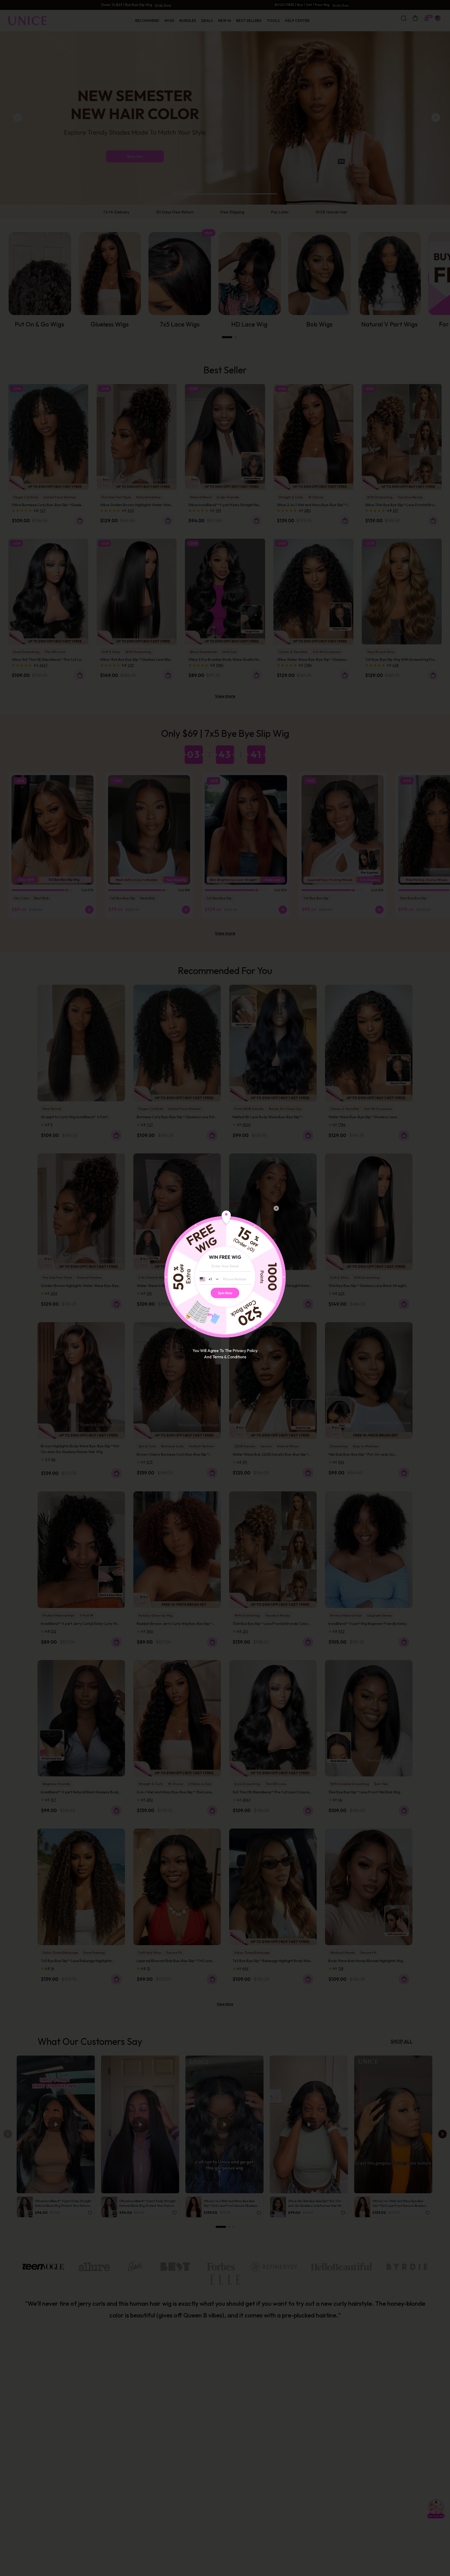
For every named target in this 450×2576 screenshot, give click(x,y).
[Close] (276, 1208)
